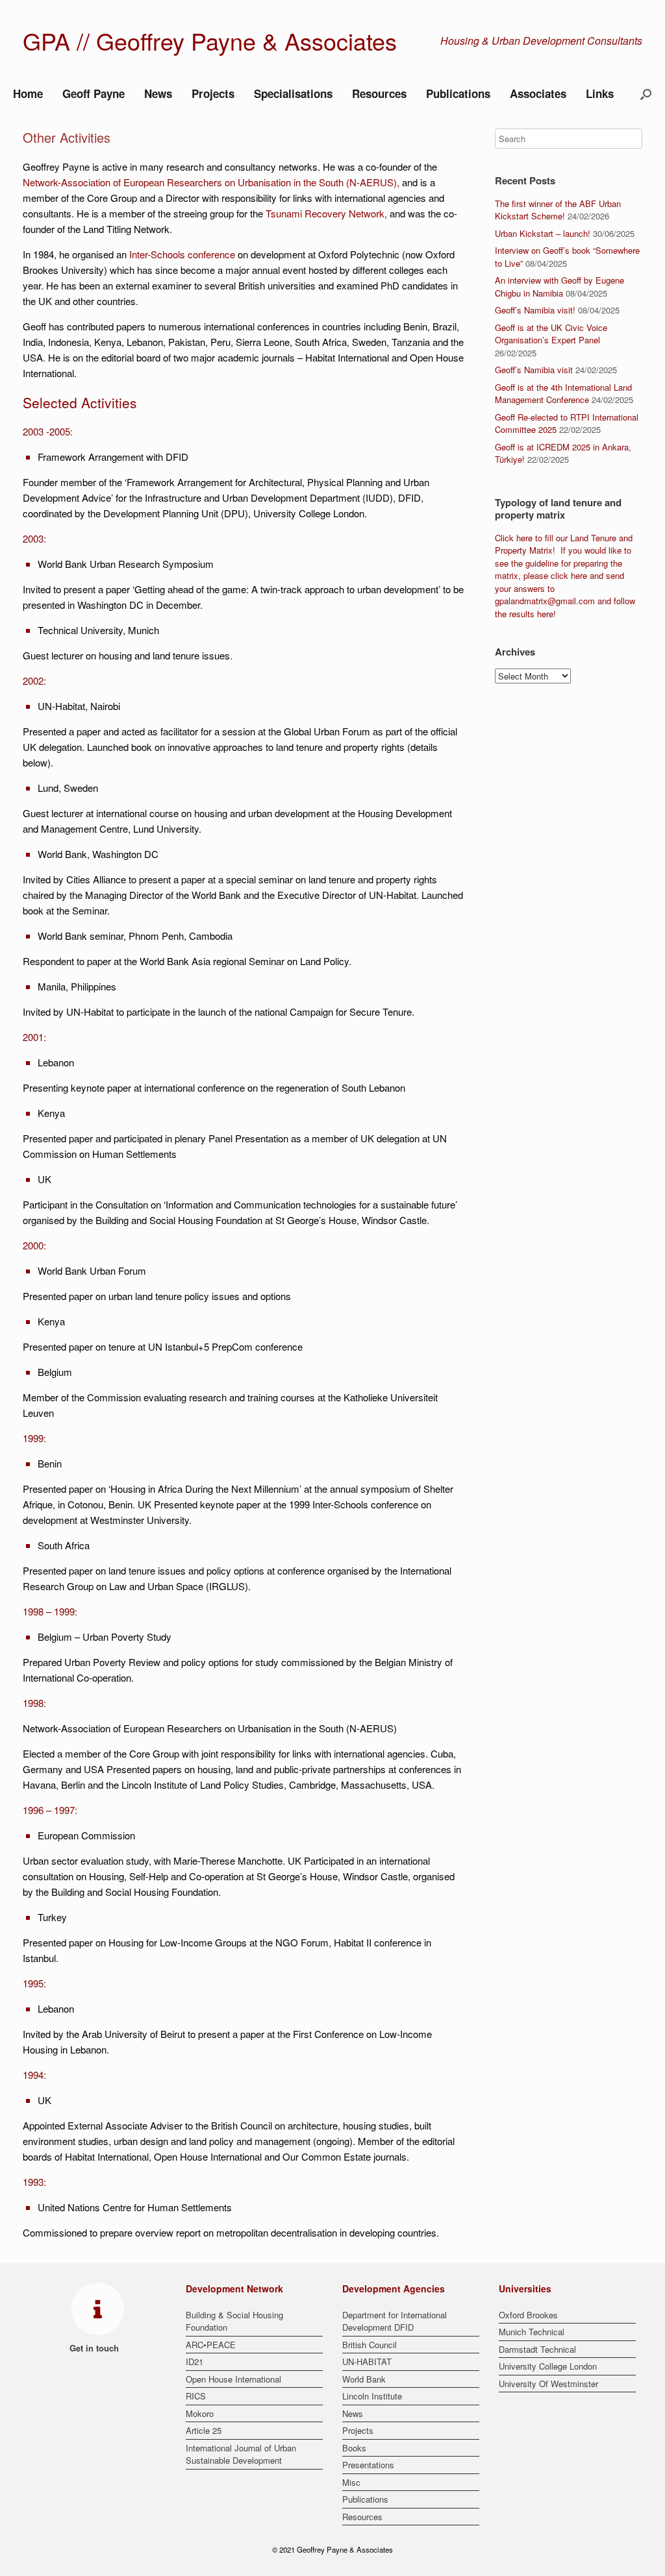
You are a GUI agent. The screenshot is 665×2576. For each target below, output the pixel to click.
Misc (351, 2482)
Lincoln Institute (372, 2396)
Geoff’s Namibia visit (534, 370)
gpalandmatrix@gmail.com (545, 601)
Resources (379, 93)
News (158, 93)
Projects (213, 93)
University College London (548, 2366)
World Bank (364, 2379)
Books (354, 2448)
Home (28, 93)
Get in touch (95, 2348)
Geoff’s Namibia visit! (535, 310)
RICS (196, 2396)
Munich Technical (532, 2332)
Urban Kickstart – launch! (543, 233)
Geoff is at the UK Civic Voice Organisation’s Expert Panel (551, 334)
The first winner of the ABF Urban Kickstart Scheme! (558, 210)
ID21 (194, 2361)
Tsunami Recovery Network (325, 213)
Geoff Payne (94, 93)
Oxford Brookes (528, 2315)
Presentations (368, 2465)
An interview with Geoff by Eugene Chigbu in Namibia (559, 287)
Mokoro (200, 2413)
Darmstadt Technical (537, 2349)
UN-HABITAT (367, 2361)
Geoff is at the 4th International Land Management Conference (563, 394)
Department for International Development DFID (395, 2321)
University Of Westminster (548, 2384)
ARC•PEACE (211, 2345)
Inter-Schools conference (182, 254)
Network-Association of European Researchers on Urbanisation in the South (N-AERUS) (210, 182)
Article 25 (204, 2430)
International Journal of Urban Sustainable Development (241, 2454)
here (524, 538)
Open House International (233, 2379)
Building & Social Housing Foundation (234, 2321)
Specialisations (293, 93)
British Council (370, 2345)
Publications (458, 93)
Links (600, 93)
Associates (538, 93)
